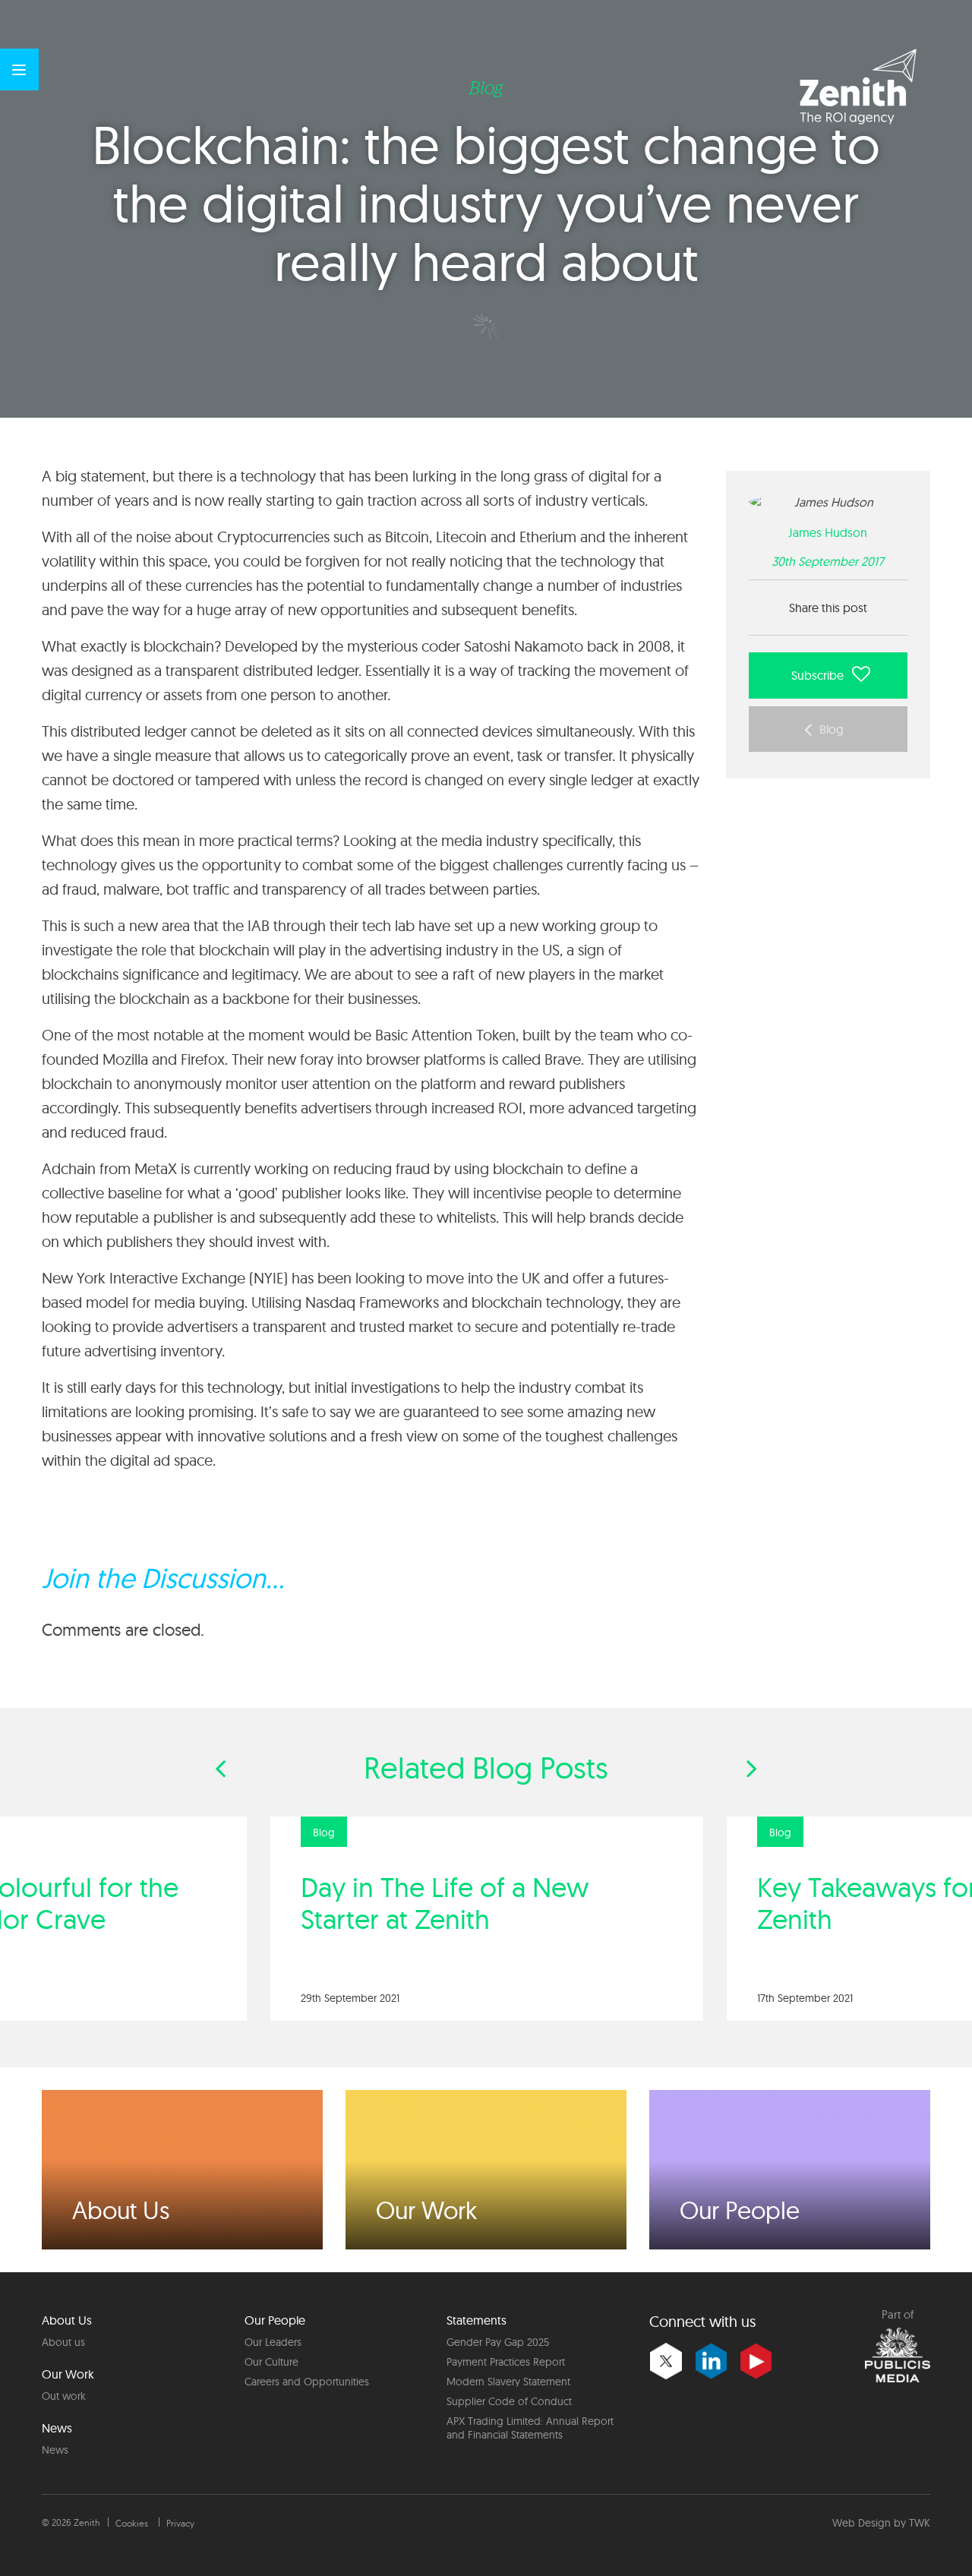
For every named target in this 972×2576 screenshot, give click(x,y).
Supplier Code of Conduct (509, 2401)
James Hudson (828, 532)
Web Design (862, 2523)
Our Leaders (273, 2342)
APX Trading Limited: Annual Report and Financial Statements (530, 2428)
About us (63, 2342)
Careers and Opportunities (307, 2382)
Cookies (132, 2523)
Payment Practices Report (506, 2362)
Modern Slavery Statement (508, 2382)
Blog (832, 729)
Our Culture (271, 2362)
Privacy (180, 2523)
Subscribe (819, 675)
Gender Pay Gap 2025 (498, 2342)
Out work (64, 2396)
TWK (920, 2523)
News (55, 2450)
